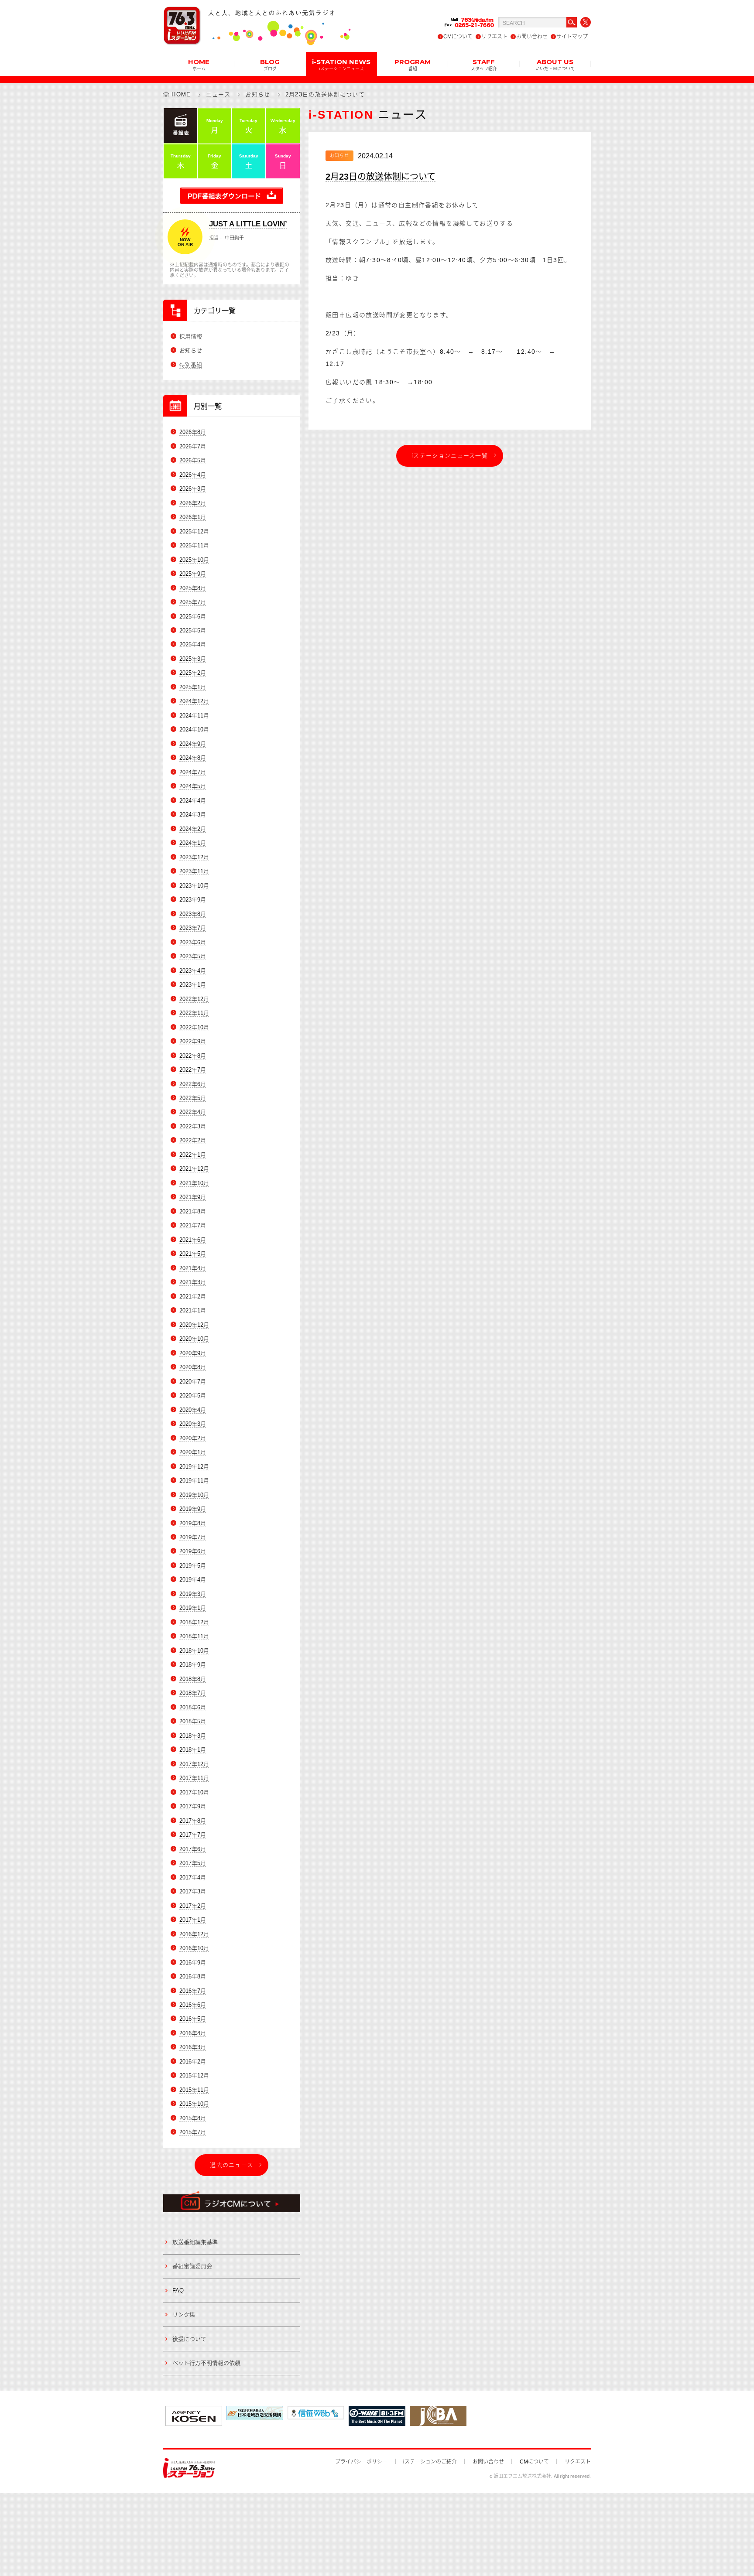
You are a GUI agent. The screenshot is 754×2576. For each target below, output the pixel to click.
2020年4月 (193, 1410)
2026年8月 (193, 432)
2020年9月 (193, 1353)
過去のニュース (231, 2165)
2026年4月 (193, 475)
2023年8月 (193, 914)
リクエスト (494, 37)
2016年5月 (193, 2019)
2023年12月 (194, 857)
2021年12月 (194, 1169)
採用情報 (191, 337)
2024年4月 (193, 801)
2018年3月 (193, 1736)
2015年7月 (193, 2132)
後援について (189, 2339)
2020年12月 (194, 1325)
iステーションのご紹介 (430, 2462)
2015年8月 (193, 2118)
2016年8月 (193, 1976)
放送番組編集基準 (195, 2242)
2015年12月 (194, 2075)
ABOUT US (555, 64)
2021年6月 (193, 1240)
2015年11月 (194, 2090)
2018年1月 (193, 1750)
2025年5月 (193, 630)
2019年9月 (193, 1509)
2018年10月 (194, 1651)
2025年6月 (193, 617)
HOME (199, 64)
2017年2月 (193, 1906)
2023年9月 (193, 900)
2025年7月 (193, 602)
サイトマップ (572, 37)
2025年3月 (193, 659)
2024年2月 (193, 829)
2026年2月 (193, 503)
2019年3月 (193, 1594)
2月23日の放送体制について (380, 177)
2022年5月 (193, 1098)
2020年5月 (193, 1396)
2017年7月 (193, 1835)
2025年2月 (193, 673)
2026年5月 (193, 460)
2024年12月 (194, 701)
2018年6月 (193, 1707)
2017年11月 (194, 1778)
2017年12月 (194, 1764)
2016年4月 (193, 2033)
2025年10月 (194, 560)
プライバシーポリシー (361, 2462)
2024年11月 (194, 716)
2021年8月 (193, 1211)
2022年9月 (193, 1041)
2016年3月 (193, 2047)
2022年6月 (193, 1084)
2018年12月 (194, 1622)
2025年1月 (193, 687)
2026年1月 (193, 517)
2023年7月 (193, 928)
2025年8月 (193, 588)
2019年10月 (194, 1495)
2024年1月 (193, 843)
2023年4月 (193, 971)
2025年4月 (193, 644)
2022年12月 (194, 999)
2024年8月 (193, 758)
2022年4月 (193, 1112)
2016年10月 (194, 1948)
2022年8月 (193, 1056)
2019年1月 (193, 1608)
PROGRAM (413, 64)
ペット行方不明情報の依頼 (206, 2363)
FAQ (178, 2291)
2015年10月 (194, 2104)
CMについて (458, 37)
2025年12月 (194, 531)
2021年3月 (193, 1282)
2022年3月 (193, 1126)
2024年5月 (193, 786)
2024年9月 (193, 744)
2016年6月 (193, 2005)
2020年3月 (193, 1424)
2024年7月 (193, 772)
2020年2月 (193, 1438)
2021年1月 (193, 1310)
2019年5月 (193, 1566)
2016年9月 (193, 1963)
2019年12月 (194, 1467)
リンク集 (184, 2315)
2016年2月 (193, 2062)
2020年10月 (194, 1339)
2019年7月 (193, 1537)
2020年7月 (193, 1382)
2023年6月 (193, 942)
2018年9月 (193, 1665)
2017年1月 (193, 1920)
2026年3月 (193, 489)
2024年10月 (194, 729)
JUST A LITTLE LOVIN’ (248, 224)
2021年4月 (193, 1268)
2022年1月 (193, 1155)
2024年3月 (193, 815)
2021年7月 (193, 1225)
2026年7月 (193, 446)
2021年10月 (194, 1183)
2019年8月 (193, 1523)
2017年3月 (193, 1891)
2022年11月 (194, 1013)
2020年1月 (193, 1452)
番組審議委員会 (192, 2266)
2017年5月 (193, 1863)
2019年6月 (193, 1551)
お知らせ (258, 94)
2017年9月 (193, 1806)
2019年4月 (193, 1580)
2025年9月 (193, 574)
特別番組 (191, 365)
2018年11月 (194, 1636)
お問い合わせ (532, 37)
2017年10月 (194, 1792)
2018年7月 (193, 1693)
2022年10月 (194, 1027)
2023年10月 (194, 886)
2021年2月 (193, 1297)
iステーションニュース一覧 (450, 456)
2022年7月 (193, 1070)
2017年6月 (193, 1849)
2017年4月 (193, 1877)
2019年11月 (194, 1481)
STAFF (484, 64)
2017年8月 (193, 1821)
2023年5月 (193, 956)
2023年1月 (193, 985)
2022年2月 (193, 1140)
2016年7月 (193, 1991)
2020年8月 (193, 1367)
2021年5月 (193, 1254)
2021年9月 (193, 1197)
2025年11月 (194, 545)
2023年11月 (194, 871)
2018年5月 (193, 1721)
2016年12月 (194, 1934)
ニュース (218, 94)
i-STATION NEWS (341, 64)
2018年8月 (193, 1679)
